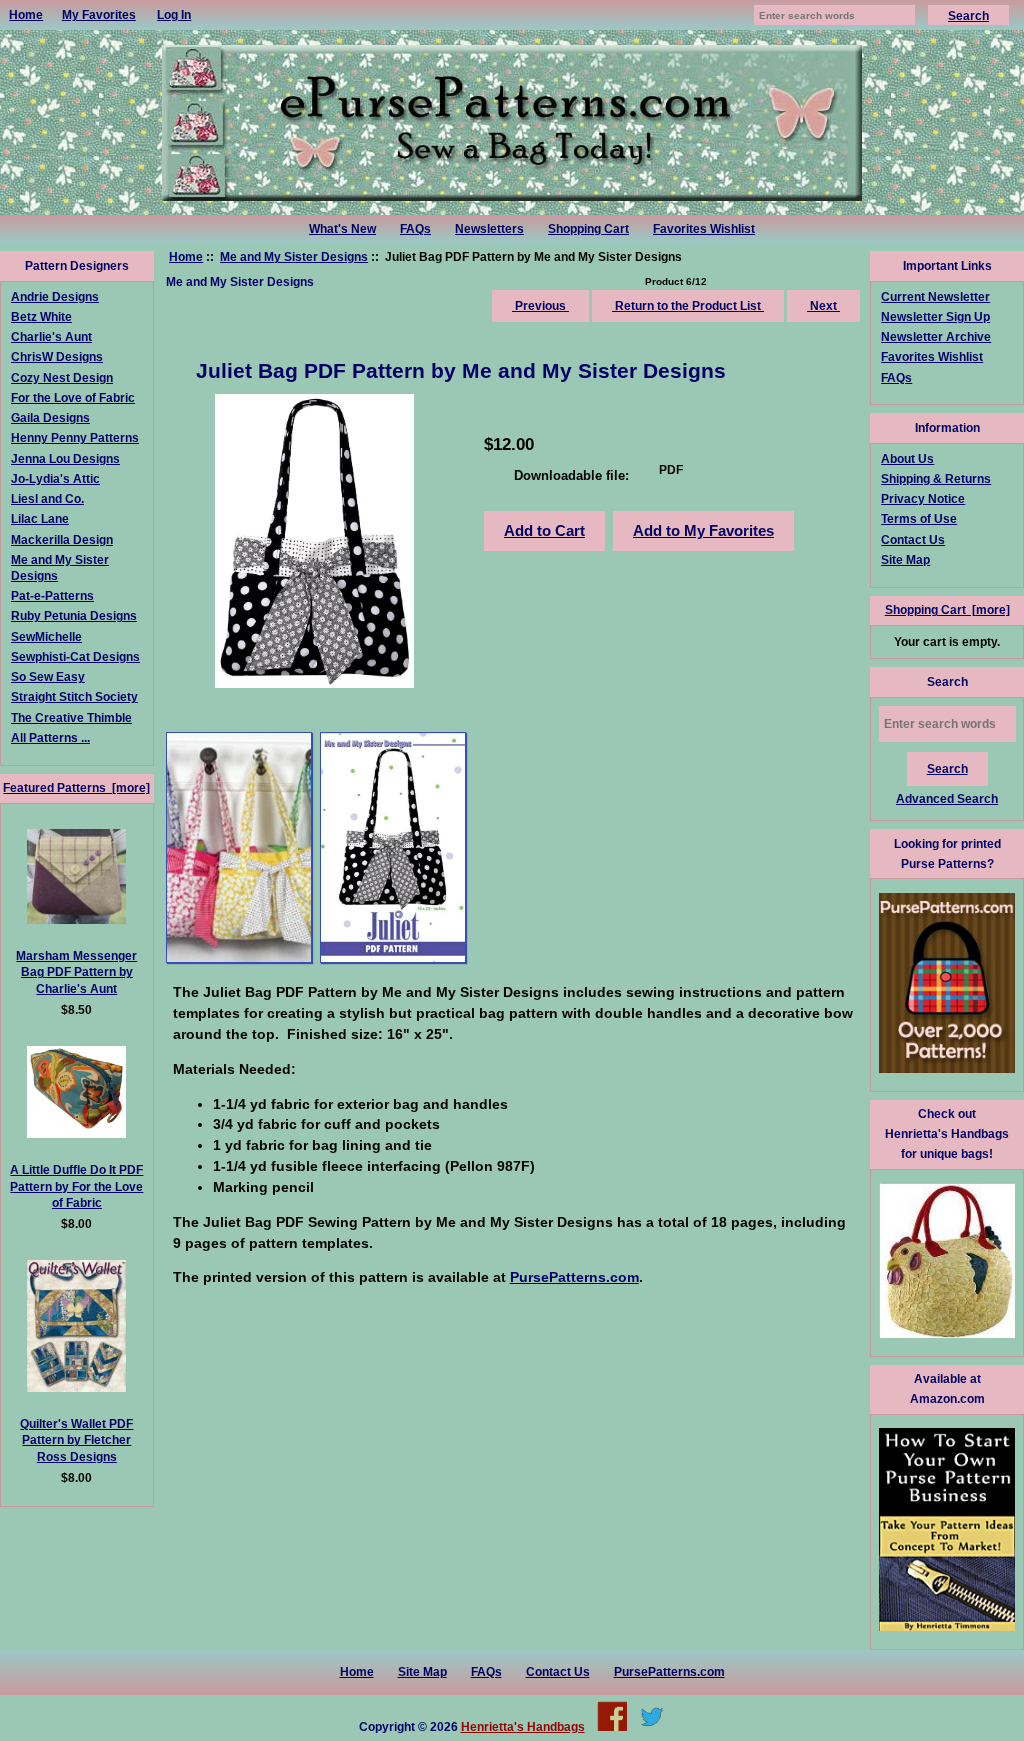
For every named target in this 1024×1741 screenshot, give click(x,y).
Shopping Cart (588, 229)
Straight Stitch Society (74, 696)
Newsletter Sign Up (935, 316)
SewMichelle (46, 636)
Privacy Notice (923, 498)
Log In (174, 14)
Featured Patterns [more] (76, 787)
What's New (342, 229)
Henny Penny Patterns (75, 437)
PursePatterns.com (669, 1672)
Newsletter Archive (936, 336)
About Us (907, 458)
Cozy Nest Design (62, 377)
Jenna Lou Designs (65, 458)
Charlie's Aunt (51, 336)
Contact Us (913, 539)
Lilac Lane (40, 518)
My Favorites (99, 14)
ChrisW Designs (57, 356)
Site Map (905, 559)
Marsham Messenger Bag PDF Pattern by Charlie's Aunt (76, 971)
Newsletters (489, 229)
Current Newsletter (935, 296)
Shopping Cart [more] (947, 609)
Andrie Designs (55, 296)
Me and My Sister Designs (294, 256)
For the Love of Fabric (73, 397)
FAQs (415, 229)
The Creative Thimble (71, 717)
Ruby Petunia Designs (74, 615)
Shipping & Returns (936, 478)
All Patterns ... (50, 737)
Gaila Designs (50, 417)
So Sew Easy (48, 676)
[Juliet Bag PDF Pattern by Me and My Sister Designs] (239, 847)
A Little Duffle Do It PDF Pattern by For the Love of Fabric (76, 1185)
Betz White (41, 316)
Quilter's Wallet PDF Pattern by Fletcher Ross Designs (76, 1439)
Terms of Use (919, 518)
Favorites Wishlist (704, 229)
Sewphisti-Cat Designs (75, 656)
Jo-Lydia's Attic (55, 478)
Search (947, 681)
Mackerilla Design (62, 539)
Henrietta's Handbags (523, 1726)
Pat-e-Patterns (52, 595)
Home (26, 14)
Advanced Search (947, 798)
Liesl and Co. (47, 498)
